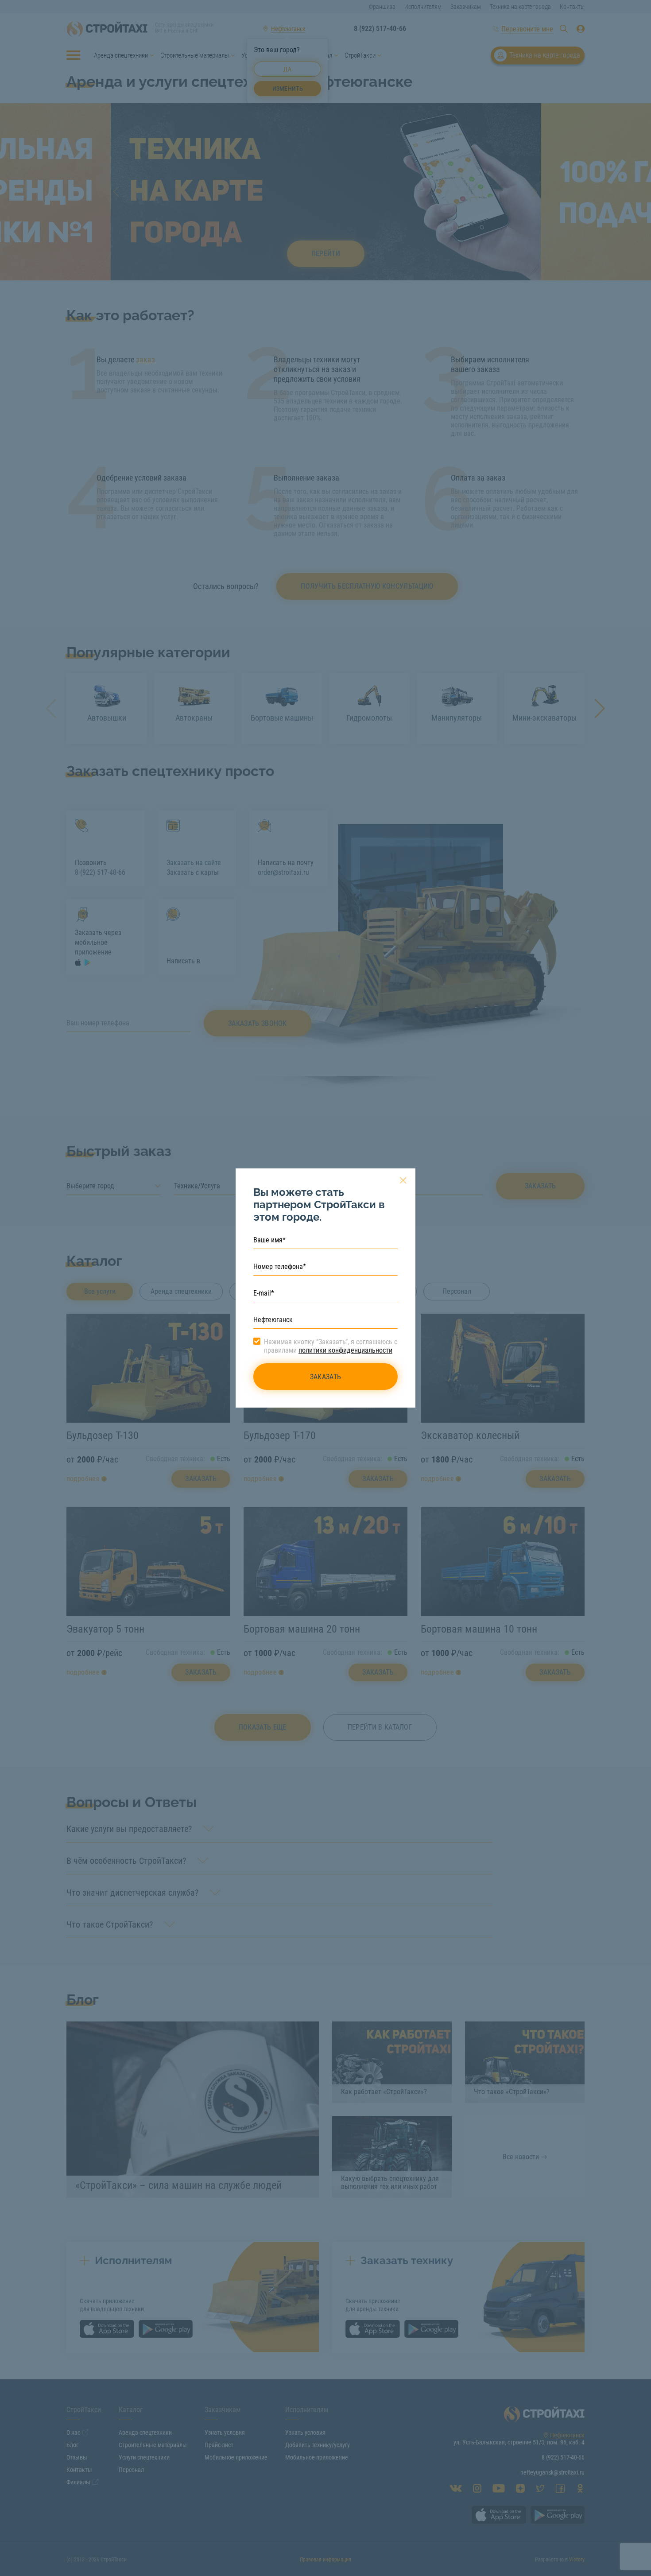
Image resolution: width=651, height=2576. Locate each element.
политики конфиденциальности (345, 1350)
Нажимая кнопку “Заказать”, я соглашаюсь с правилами (331, 1346)
